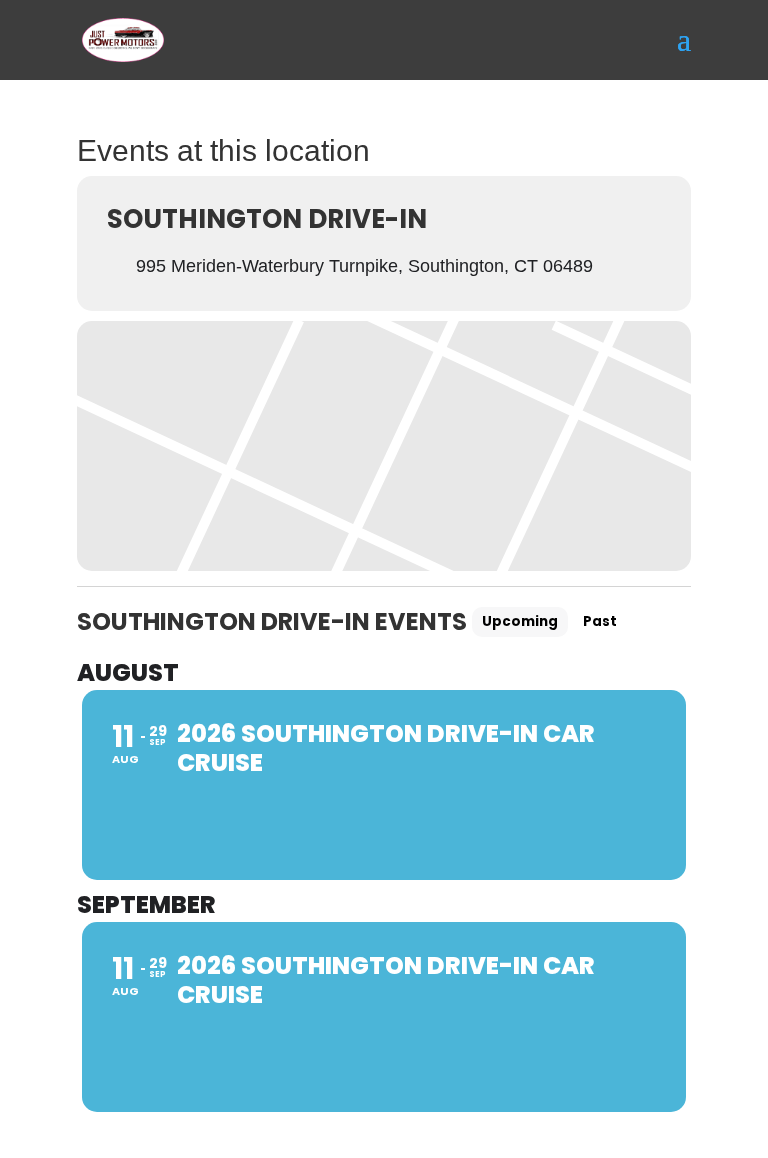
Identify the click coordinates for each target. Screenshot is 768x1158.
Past (600, 621)
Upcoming (520, 621)
